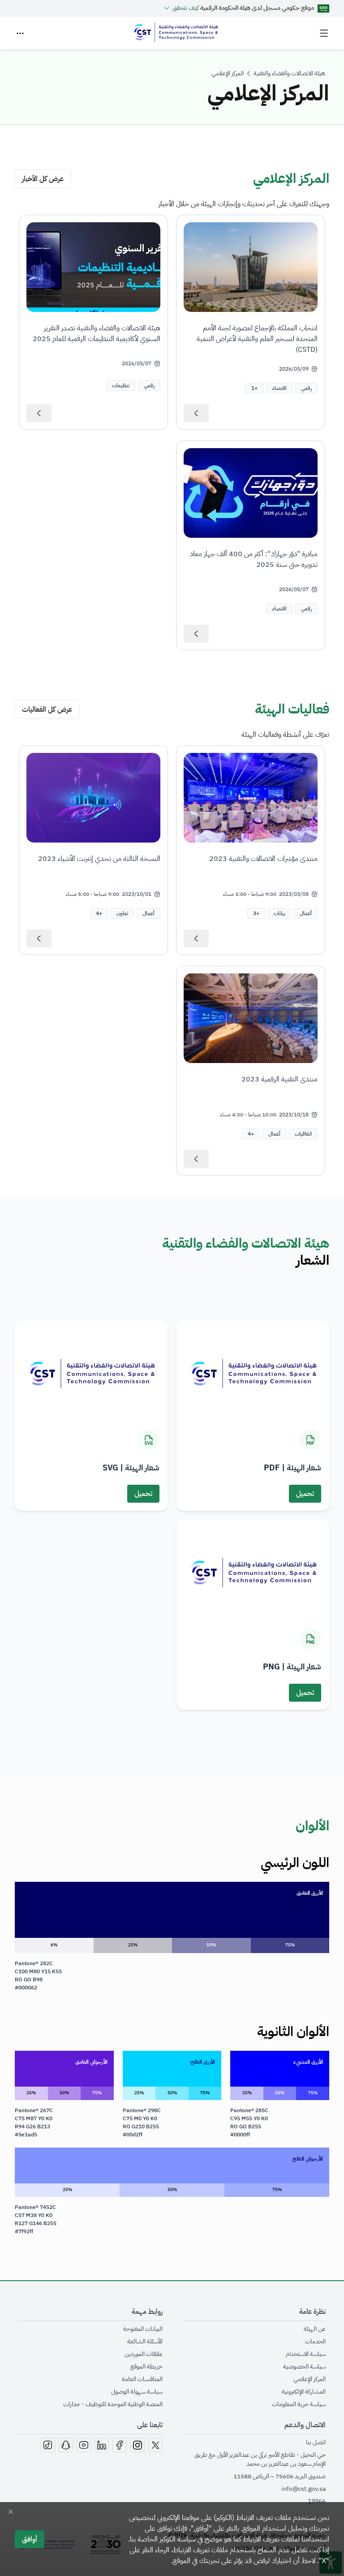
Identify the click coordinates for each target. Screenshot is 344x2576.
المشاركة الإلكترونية (304, 2392)
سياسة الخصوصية (304, 2367)
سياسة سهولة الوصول (137, 2392)
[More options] (20, 33)
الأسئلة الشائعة (145, 2342)
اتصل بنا (316, 2442)
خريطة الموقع (146, 2367)
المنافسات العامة (142, 2379)
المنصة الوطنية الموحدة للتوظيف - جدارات (113, 2404)
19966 (317, 2501)
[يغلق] (11, 2512)
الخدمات (315, 2342)
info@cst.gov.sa (303, 2489)
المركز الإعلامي (310, 2379)
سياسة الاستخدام (306, 2354)
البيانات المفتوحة (143, 2329)
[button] (254, 388)
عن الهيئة (315, 2329)
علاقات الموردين (144, 2354)
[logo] (175, 33)
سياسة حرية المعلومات (299, 2404)
